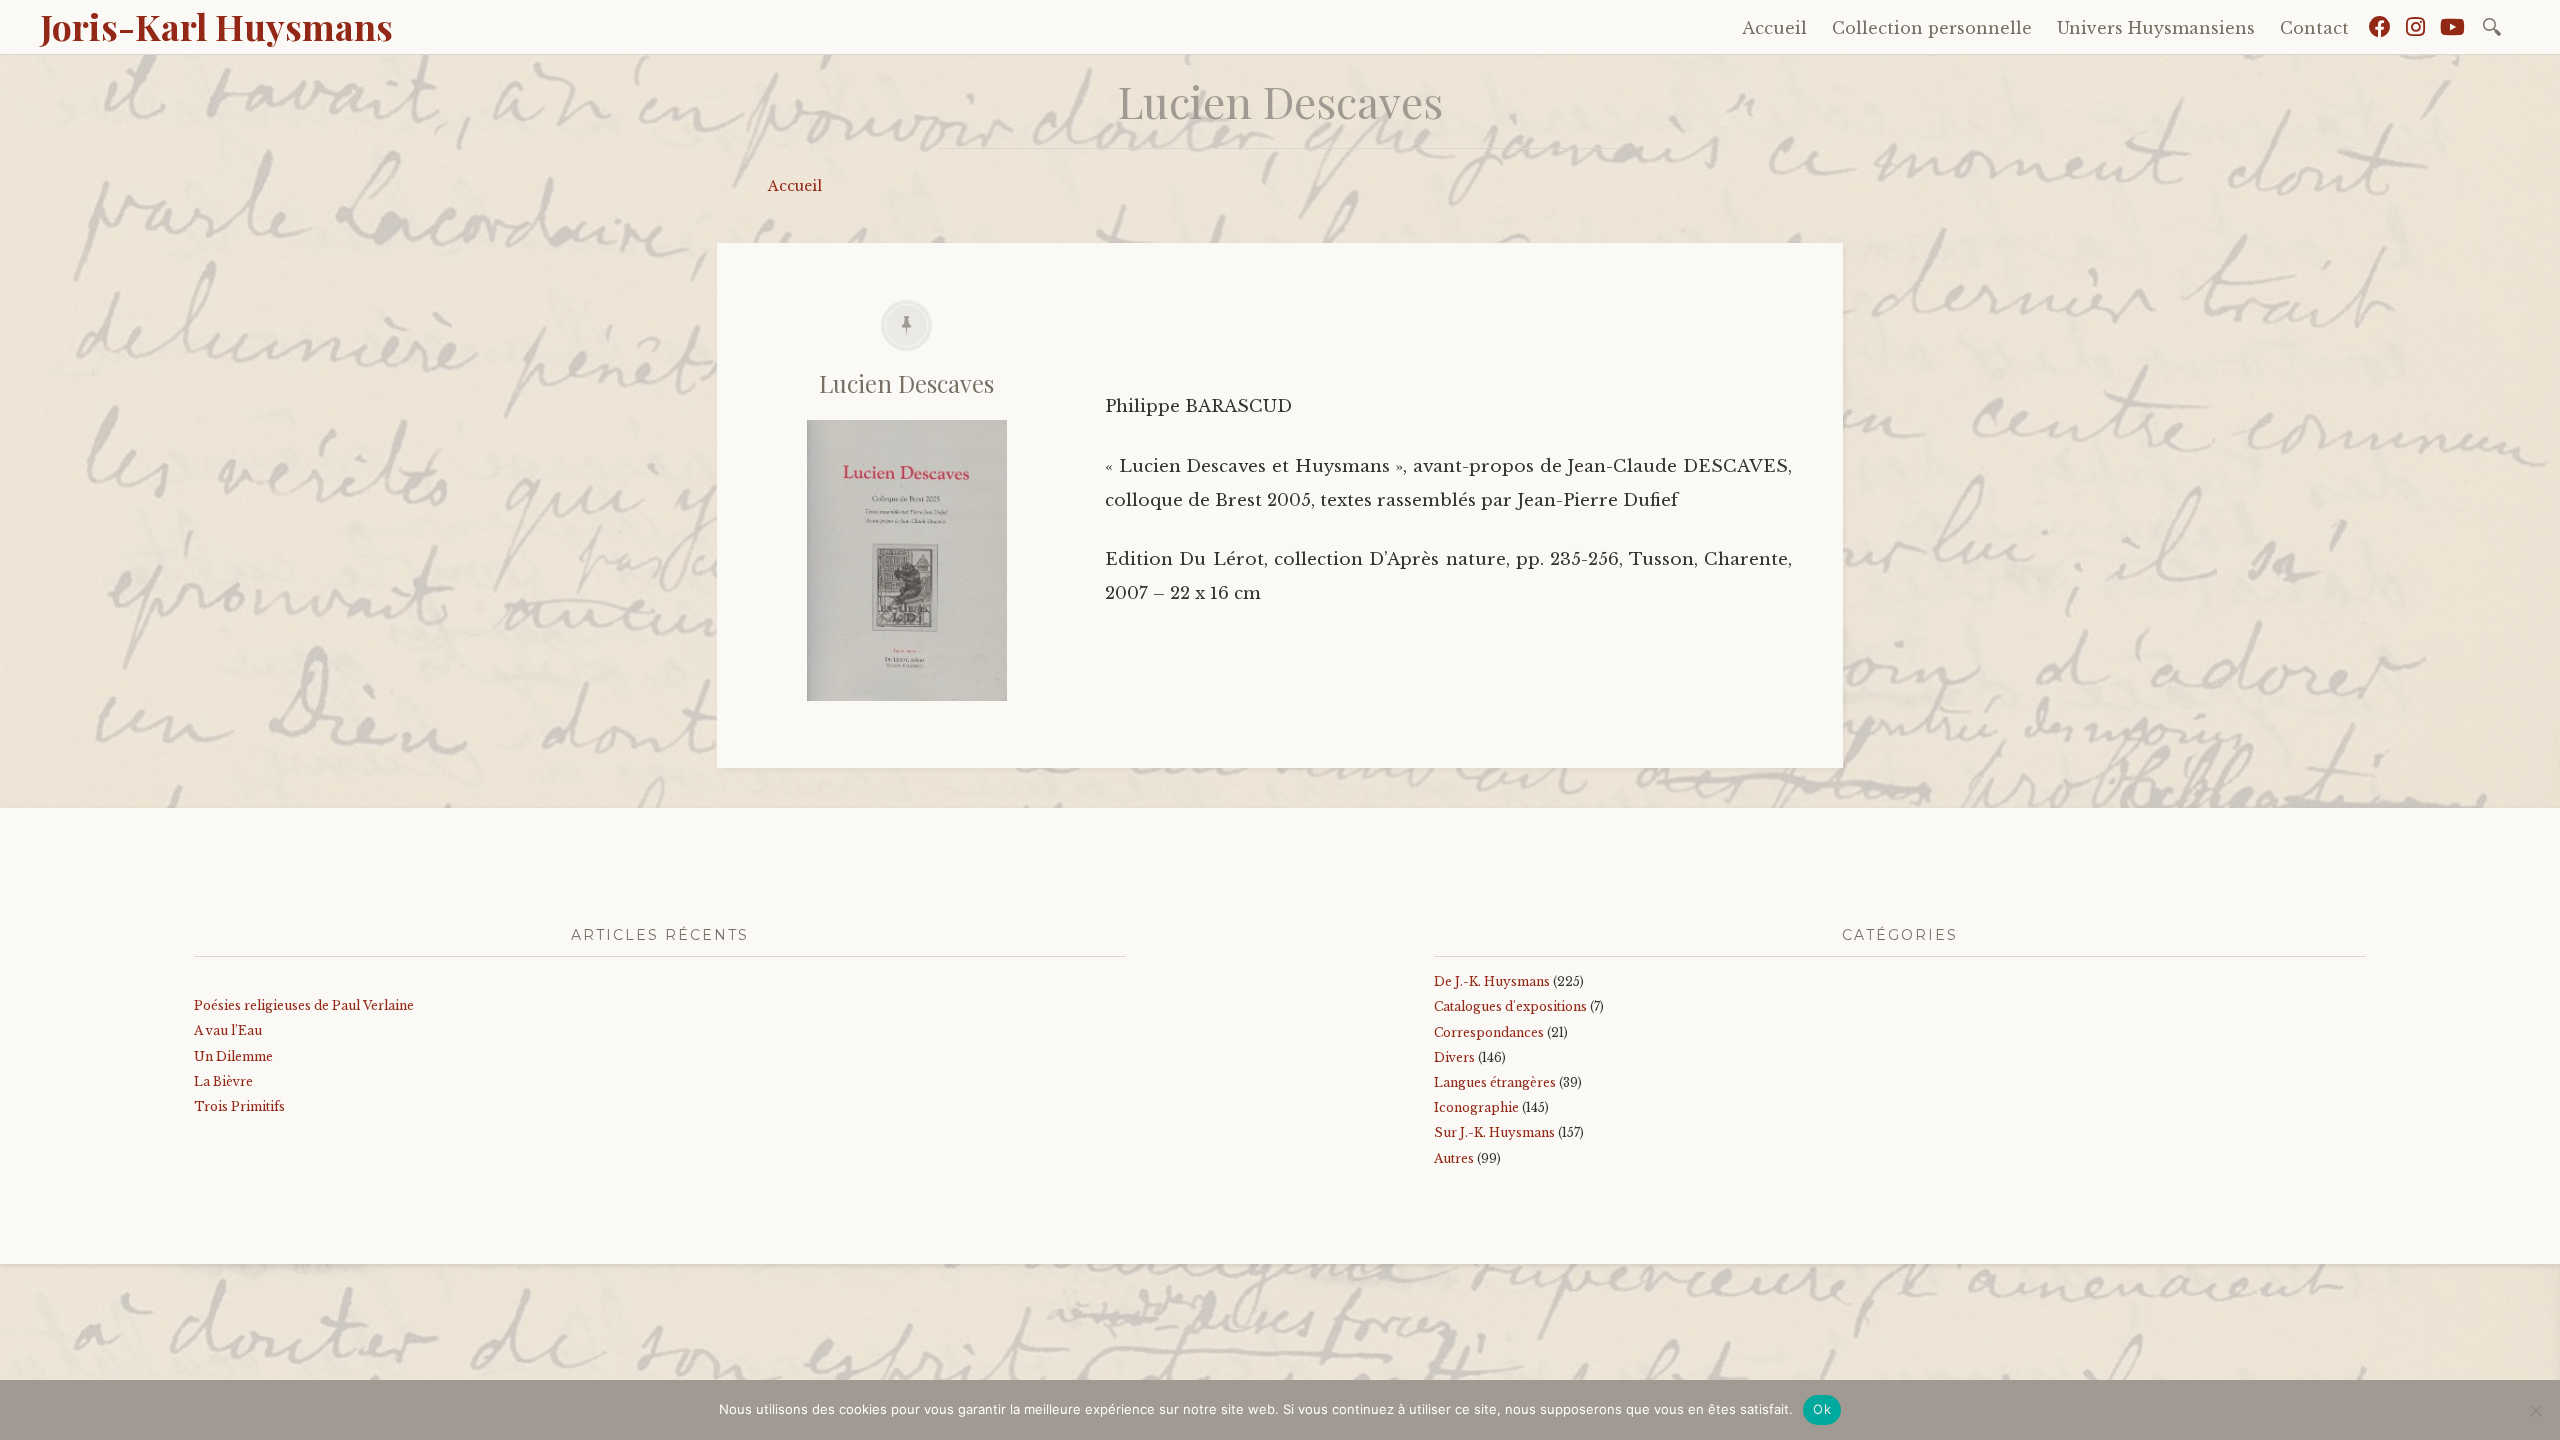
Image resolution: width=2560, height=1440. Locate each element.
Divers (1454, 1057)
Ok (1822, 1409)
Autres (1454, 1158)
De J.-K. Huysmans (1492, 981)
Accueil (1774, 28)
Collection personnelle (1932, 28)
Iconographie (1476, 1107)
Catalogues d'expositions (1510, 1006)
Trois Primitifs (239, 1106)
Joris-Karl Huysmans (216, 26)
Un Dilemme (233, 1056)
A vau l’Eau (228, 1030)
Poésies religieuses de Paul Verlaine (304, 1005)
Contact (2314, 28)
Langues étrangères (1495, 1082)
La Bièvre (223, 1081)
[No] (2535, 1410)
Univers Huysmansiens (2156, 28)
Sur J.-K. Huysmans (1494, 1132)
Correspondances (1489, 1032)
